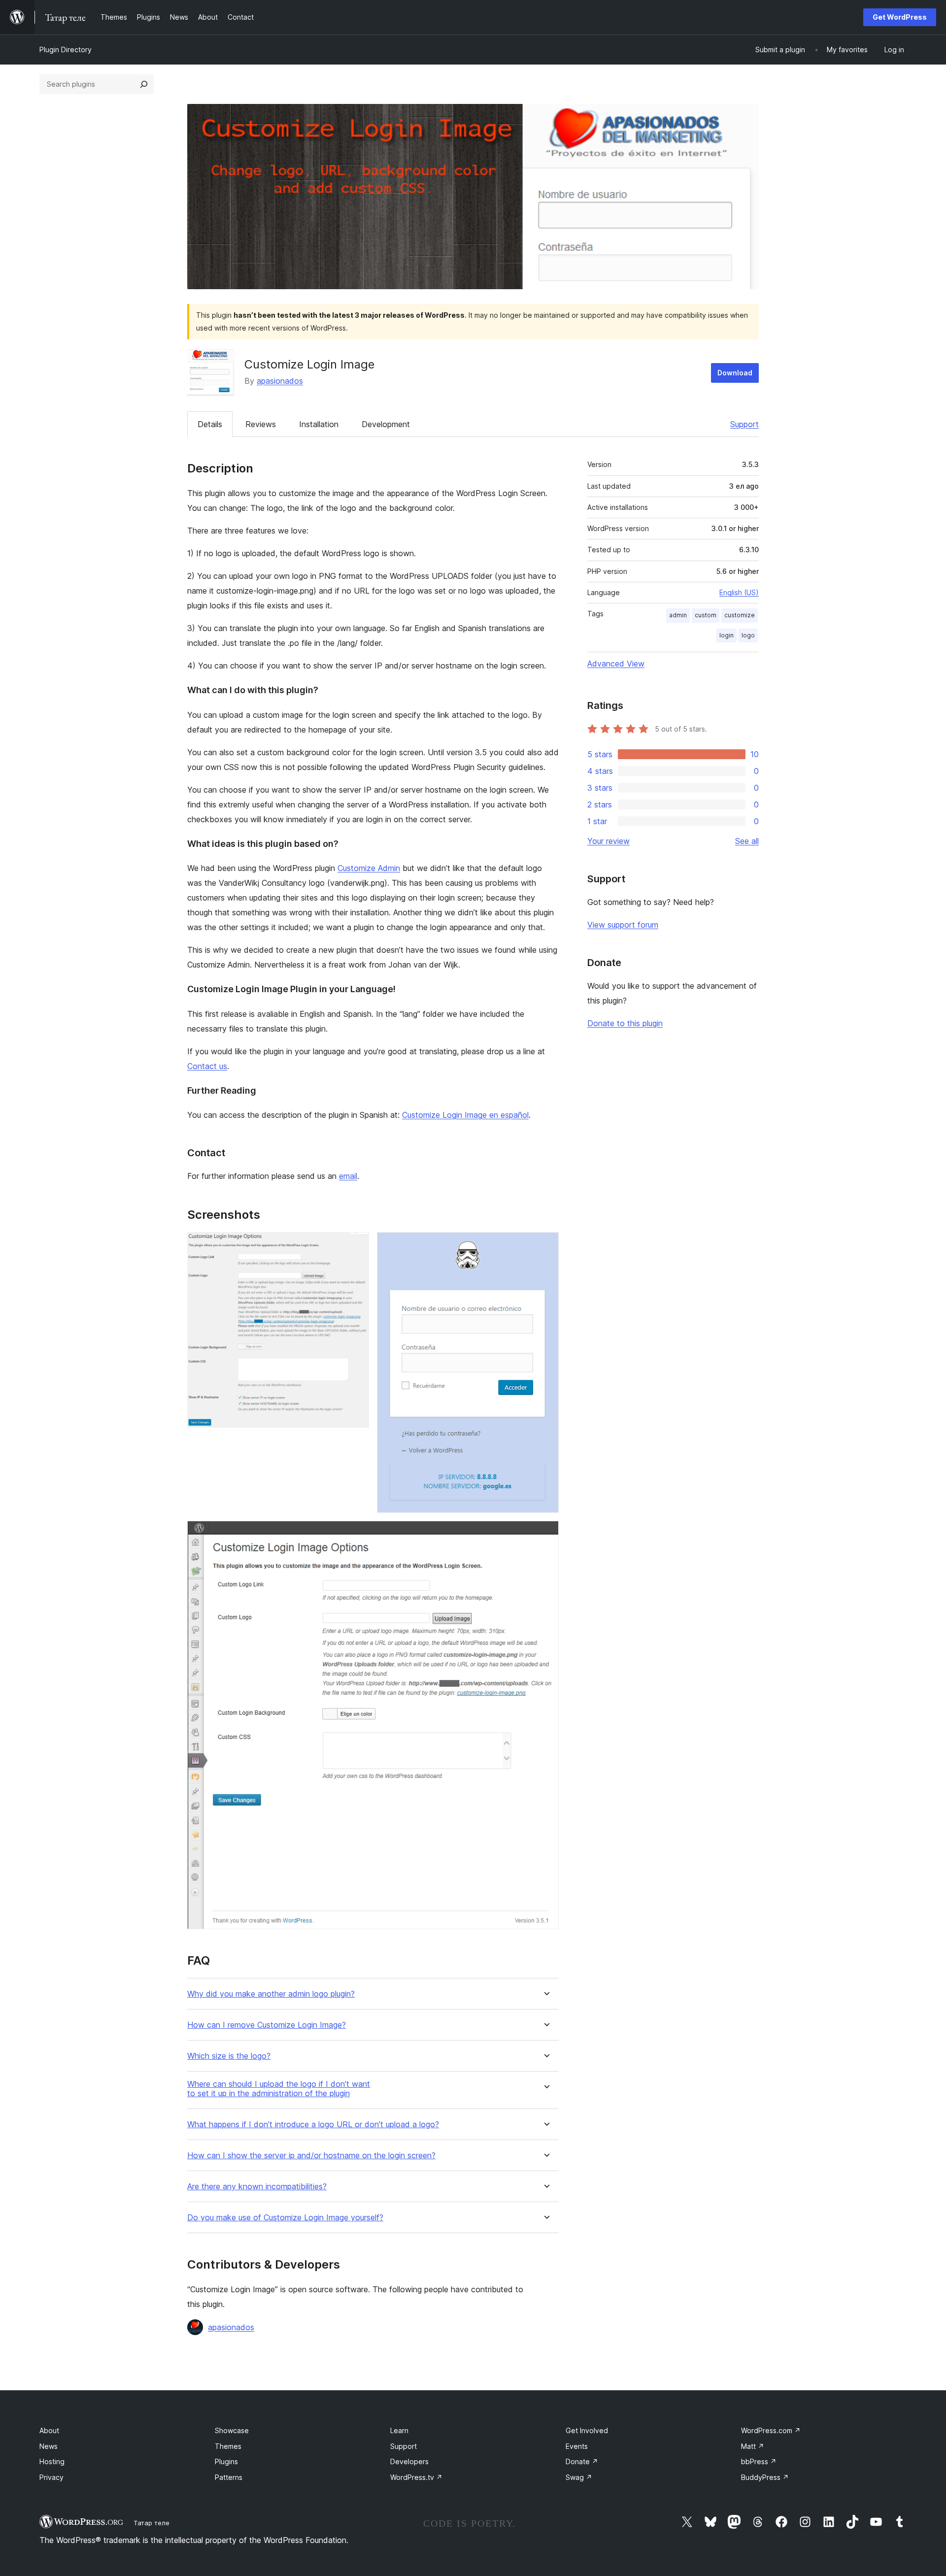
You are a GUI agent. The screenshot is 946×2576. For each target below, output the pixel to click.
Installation (319, 424)
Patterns (229, 2477)
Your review (608, 841)
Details (210, 424)
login (726, 635)
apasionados (280, 381)
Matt (753, 2446)
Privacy (51, 2477)
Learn (399, 2430)
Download (735, 373)
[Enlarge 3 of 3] (545, 1534)
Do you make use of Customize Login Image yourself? (285, 2218)
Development (386, 424)
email (348, 1176)
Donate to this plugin (625, 1023)
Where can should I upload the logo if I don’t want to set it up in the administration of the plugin (279, 2089)
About (49, 2430)
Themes (228, 2446)
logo (748, 635)
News (49, 2446)
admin (678, 615)
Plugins (226, 2461)
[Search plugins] (144, 84)
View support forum (623, 925)
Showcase (232, 2430)
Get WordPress (900, 17)
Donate (582, 2461)
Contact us (207, 1066)
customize (740, 615)
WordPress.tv (416, 2477)
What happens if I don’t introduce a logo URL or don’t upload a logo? (313, 2124)
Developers (409, 2461)
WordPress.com (771, 2430)
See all (747, 841)
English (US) (739, 592)
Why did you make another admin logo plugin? (271, 1994)
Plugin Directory (66, 50)
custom (706, 615)
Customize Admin (369, 868)
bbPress (759, 2461)
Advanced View (616, 664)
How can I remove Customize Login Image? (267, 2025)
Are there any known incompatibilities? (257, 2187)
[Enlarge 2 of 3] (545, 1245)
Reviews (261, 424)
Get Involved (587, 2430)
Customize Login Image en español (465, 1115)
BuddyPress (765, 2477)
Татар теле (152, 2523)
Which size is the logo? (229, 2056)
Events (577, 2446)
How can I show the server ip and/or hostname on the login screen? (311, 2156)
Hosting (52, 2461)
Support (744, 424)
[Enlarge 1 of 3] (356, 1245)
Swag (579, 2477)
